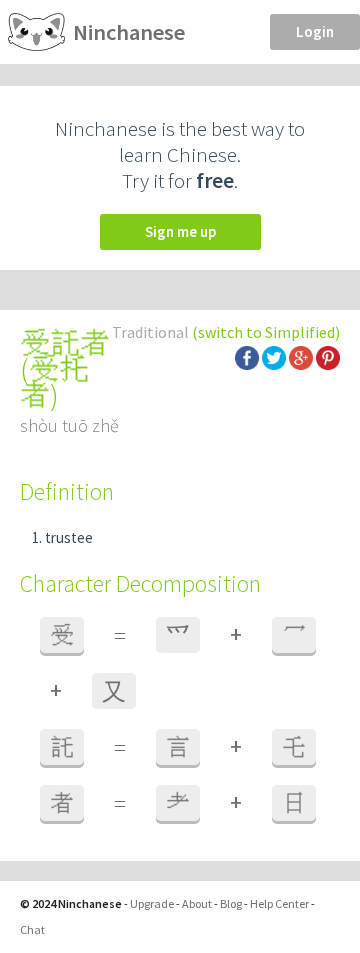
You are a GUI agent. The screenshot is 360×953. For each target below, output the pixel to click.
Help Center (279, 903)
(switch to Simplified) (266, 332)
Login (315, 31)
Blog (231, 903)
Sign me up (180, 231)
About (197, 903)
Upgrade (152, 903)
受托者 (54, 382)
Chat (32, 929)
